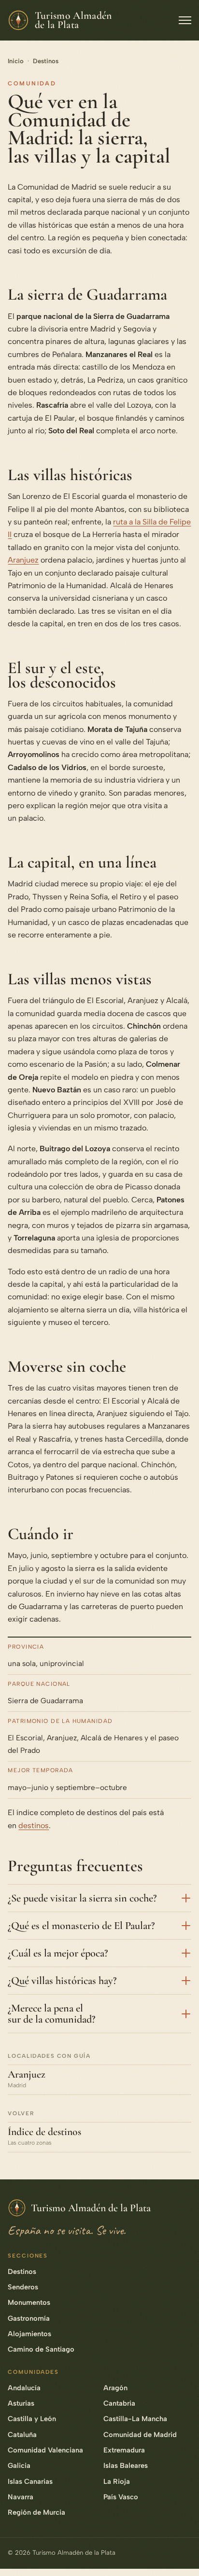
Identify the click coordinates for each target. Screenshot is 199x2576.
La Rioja (117, 2481)
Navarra (21, 2497)
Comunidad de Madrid (140, 2435)
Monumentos (29, 2302)
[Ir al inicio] (181, 2554)
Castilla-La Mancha (135, 2419)
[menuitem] (181, 2443)
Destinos (46, 61)
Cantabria (119, 2403)
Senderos (23, 2287)
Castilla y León (32, 2419)
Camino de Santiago (41, 2349)
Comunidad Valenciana (45, 2450)
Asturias (21, 2403)
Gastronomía (29, 2318)
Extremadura (124, 2450)
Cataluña (22, 2435)
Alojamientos (29, 2334)
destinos (34, 1825)
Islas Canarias (30, 2481)
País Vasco (121, 2497)
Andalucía (24, 2388)
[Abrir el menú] (185, 20)
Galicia (19, 2466)
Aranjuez (23, 560)
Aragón (115, 2388)
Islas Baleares (126, 2466)
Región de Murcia (36, 2512)
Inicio (16, 61)
